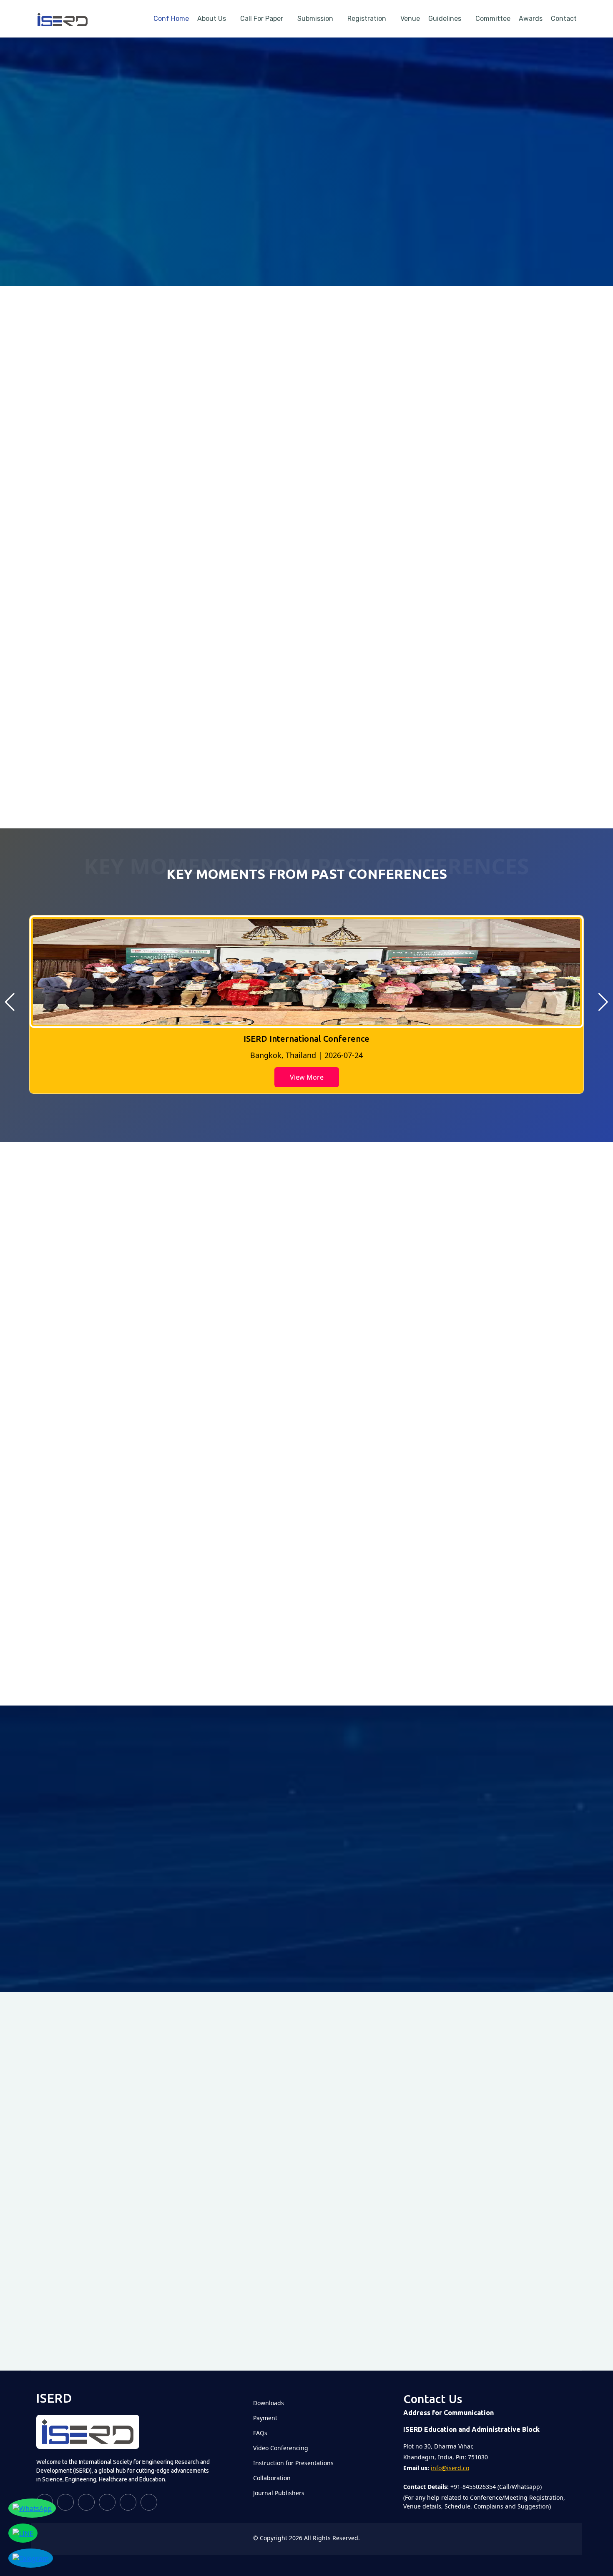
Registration (367, 19)
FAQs (260, 2433)
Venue (410, 19)
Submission (315, 19)
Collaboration (272, 2478)
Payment (265, 2418)
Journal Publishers (279, 2493)
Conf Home (171, 19)
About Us (212, 19)
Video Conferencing (281, 2448)
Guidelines (445, 19)
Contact (564, 19)
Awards (531, 19)
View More (307, 1077)
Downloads (269, 2403)
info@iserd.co (450, 2468)
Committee (493, 19)
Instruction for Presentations (293, 2463)
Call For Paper (262, 19)
